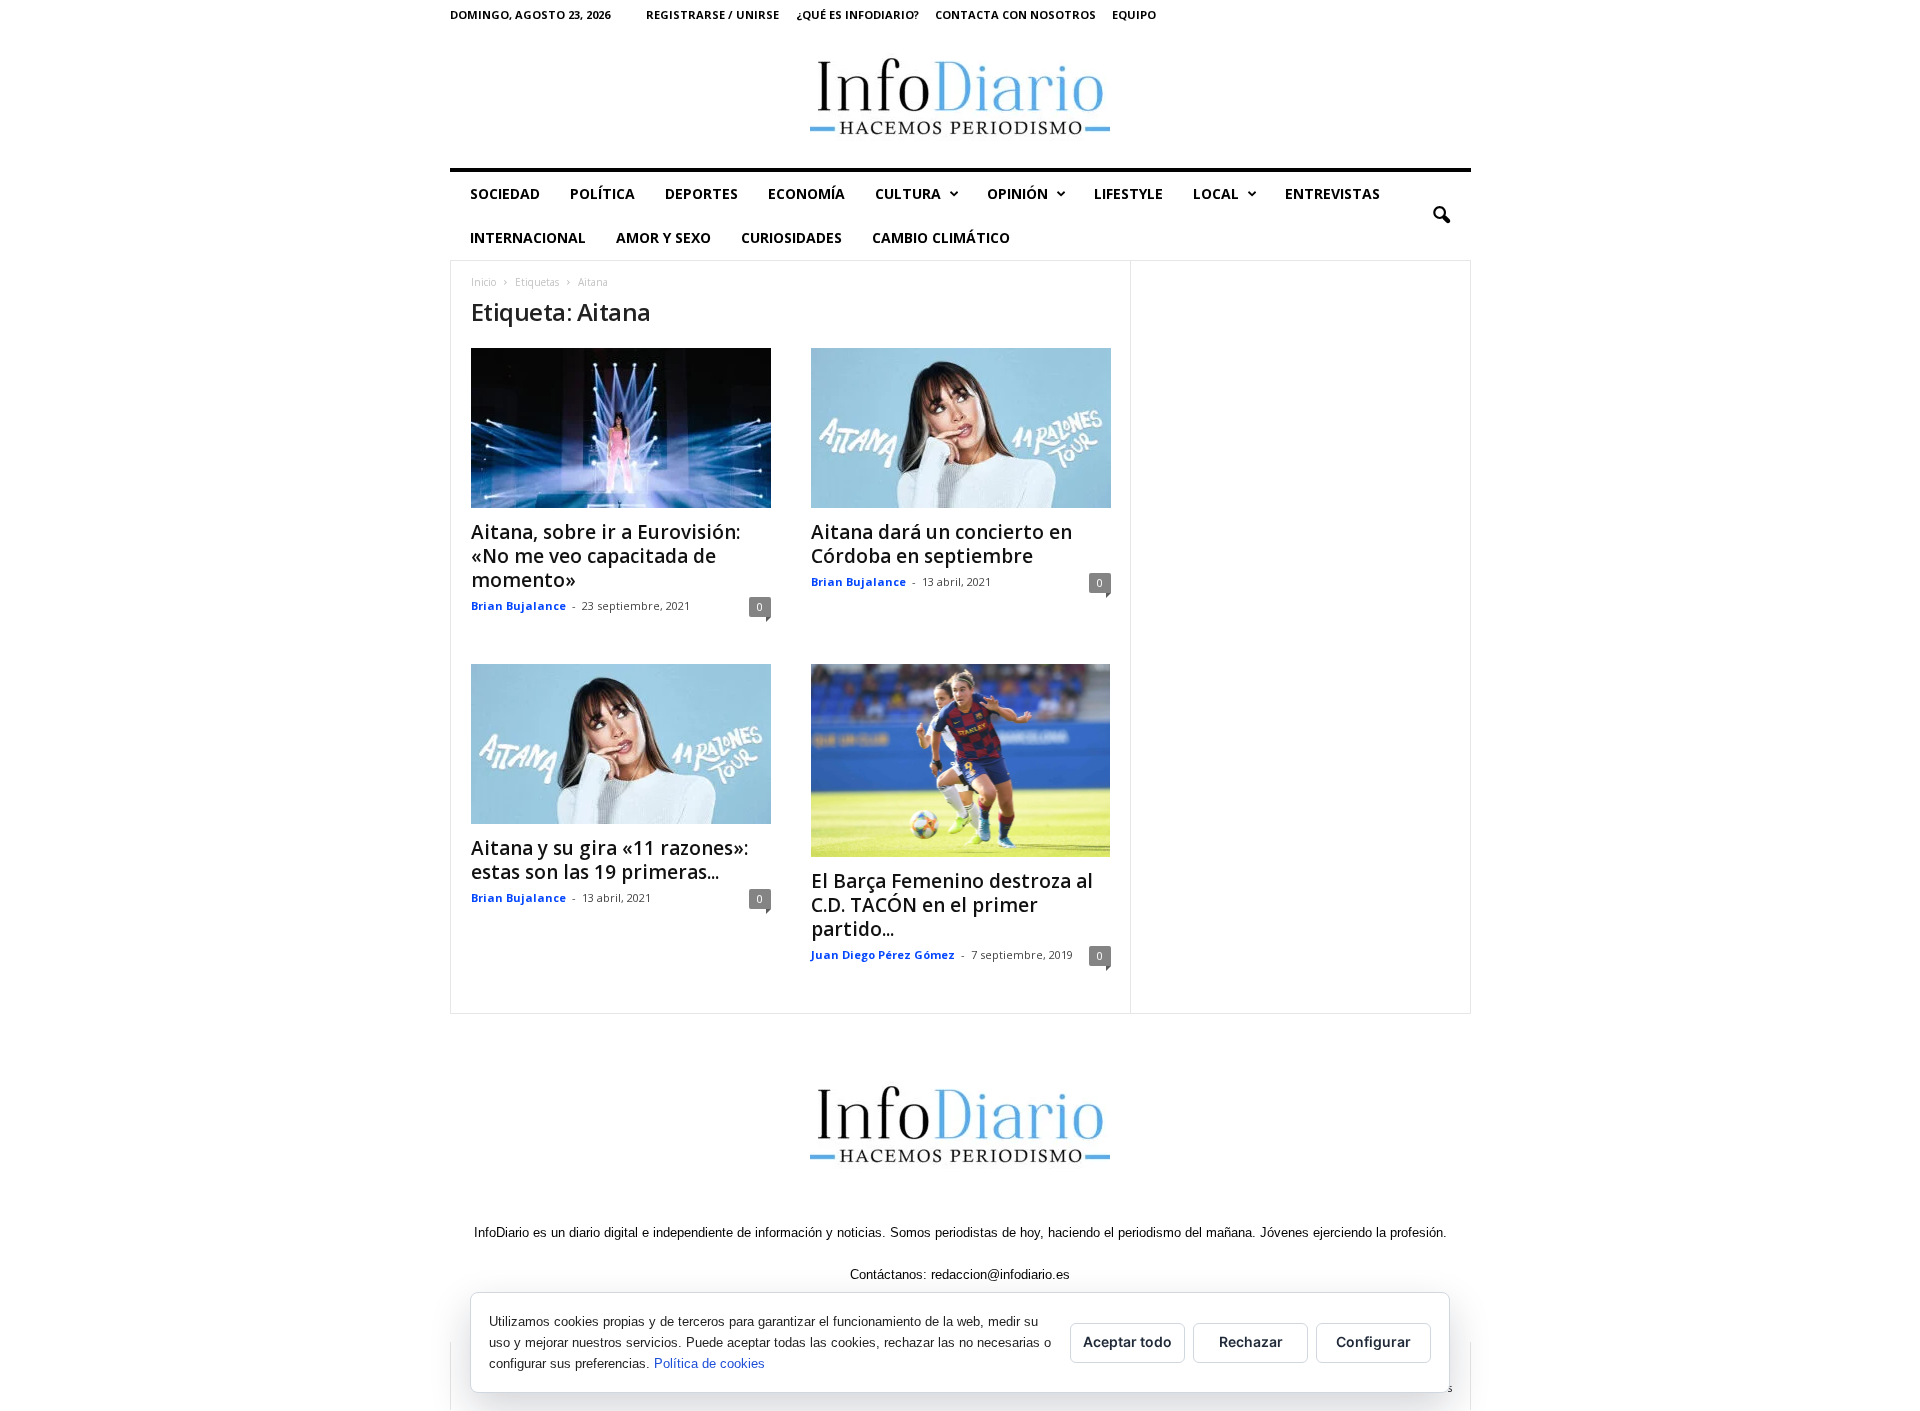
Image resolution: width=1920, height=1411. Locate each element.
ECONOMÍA (806, 193)
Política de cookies (709, 1363)
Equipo (1134, 14)
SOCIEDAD (505, 193)
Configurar (1373, 1341)
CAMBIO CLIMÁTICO (941, 237)
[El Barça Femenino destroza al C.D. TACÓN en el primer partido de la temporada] (961, 760)
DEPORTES (701, 193)
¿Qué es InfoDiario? (857, 14)
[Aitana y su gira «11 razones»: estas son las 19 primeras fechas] (621, 744)
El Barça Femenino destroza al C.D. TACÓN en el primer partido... (952, 905)
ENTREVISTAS (1332, 193)
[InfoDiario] (960, 98)
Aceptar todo (1127, 1341)
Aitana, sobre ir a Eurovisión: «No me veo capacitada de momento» (605, 556)
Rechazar (1251, 1341)
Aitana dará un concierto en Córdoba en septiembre (941, 544)
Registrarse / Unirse (712, 14)
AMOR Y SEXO (663, 237)
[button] (1441, 216)
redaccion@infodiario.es (1000, 1274)
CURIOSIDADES (791, 237)
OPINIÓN (1017, 193)
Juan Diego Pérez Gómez (883, 954)
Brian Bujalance (518, 605)
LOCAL (1216, 193)
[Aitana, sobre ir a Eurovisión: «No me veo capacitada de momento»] (621, 428)
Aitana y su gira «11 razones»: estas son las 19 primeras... (609, 860)
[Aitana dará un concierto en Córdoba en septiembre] (961, 428)
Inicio (483, 282)
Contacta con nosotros (1015, 14)
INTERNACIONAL (528, 237)
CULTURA (908, 193)
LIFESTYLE (1128, 193)
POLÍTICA (602, 193)
